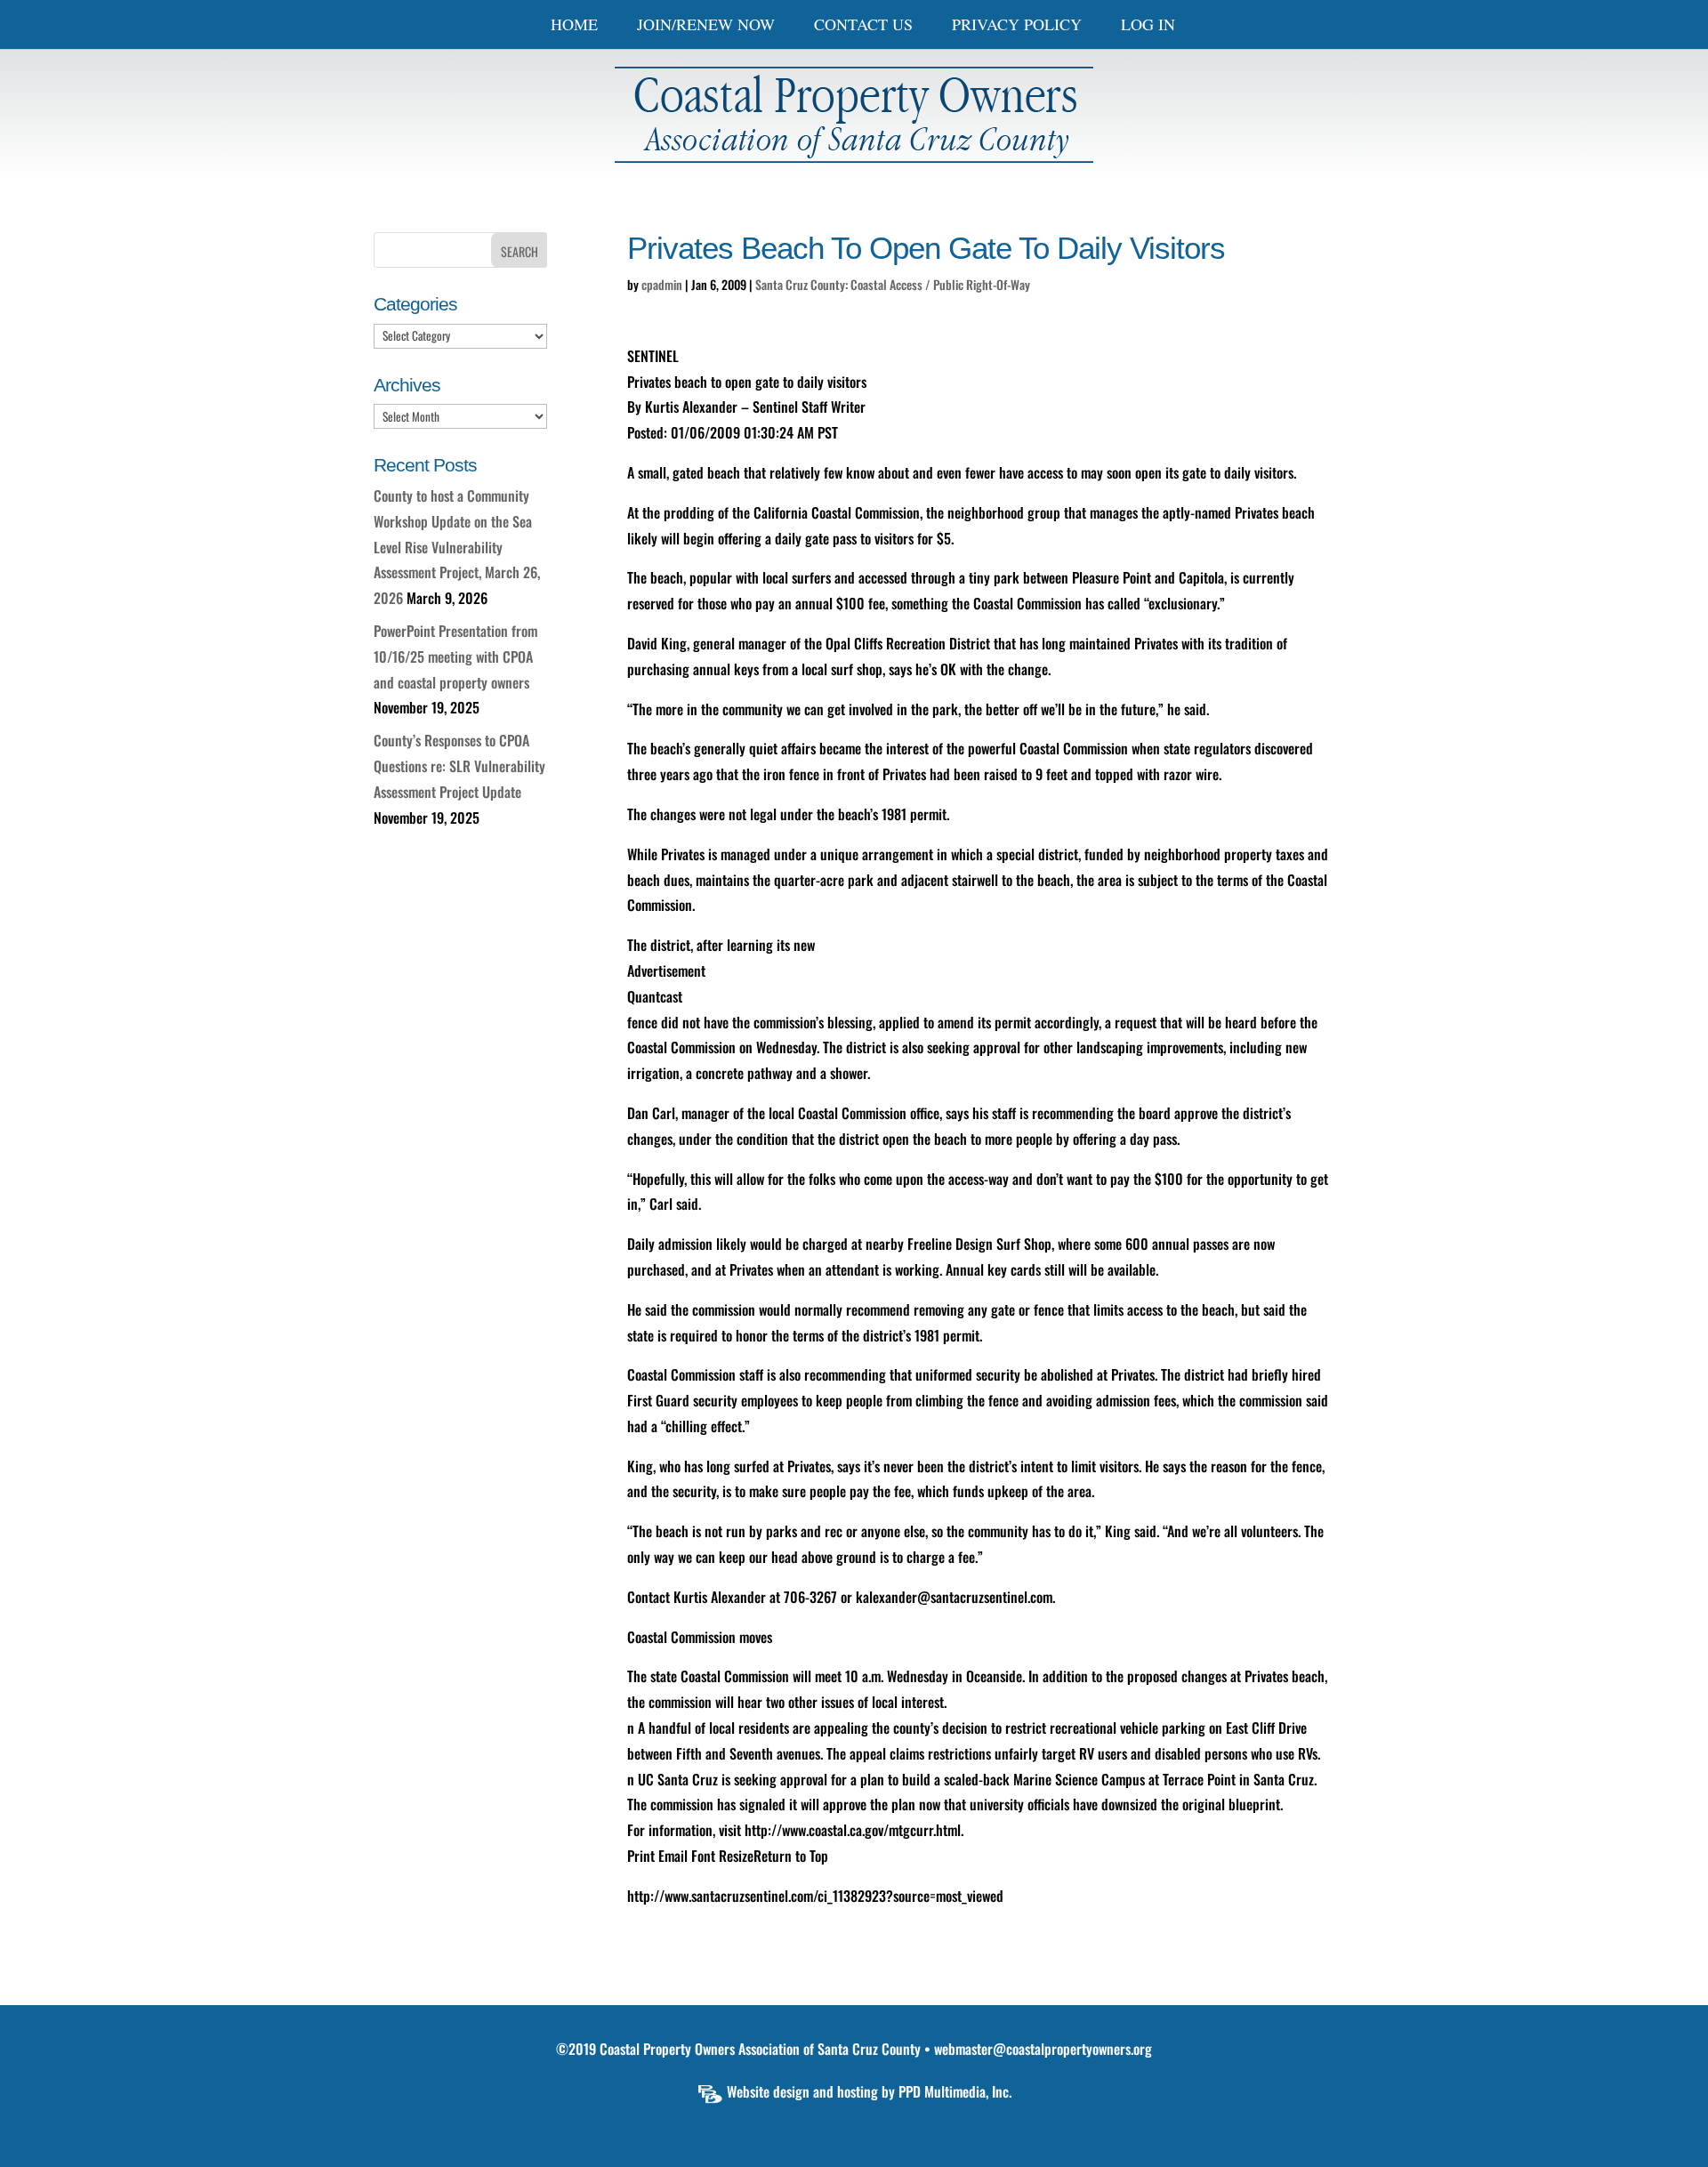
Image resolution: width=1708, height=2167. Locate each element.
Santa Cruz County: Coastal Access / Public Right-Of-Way (893, 284)
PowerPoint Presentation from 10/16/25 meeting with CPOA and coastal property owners (455, 657)
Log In (1148, 26)
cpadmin (662, 284)
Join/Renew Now (706, 26)
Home (574, 26)
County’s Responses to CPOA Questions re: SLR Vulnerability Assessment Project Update (459, 766)
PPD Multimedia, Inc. (955, 2091)
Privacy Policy (1017, 26)
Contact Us (863, 26)
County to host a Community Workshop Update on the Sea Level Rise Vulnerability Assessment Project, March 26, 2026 (457, 547)
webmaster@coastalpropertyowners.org (1043, 2049)
